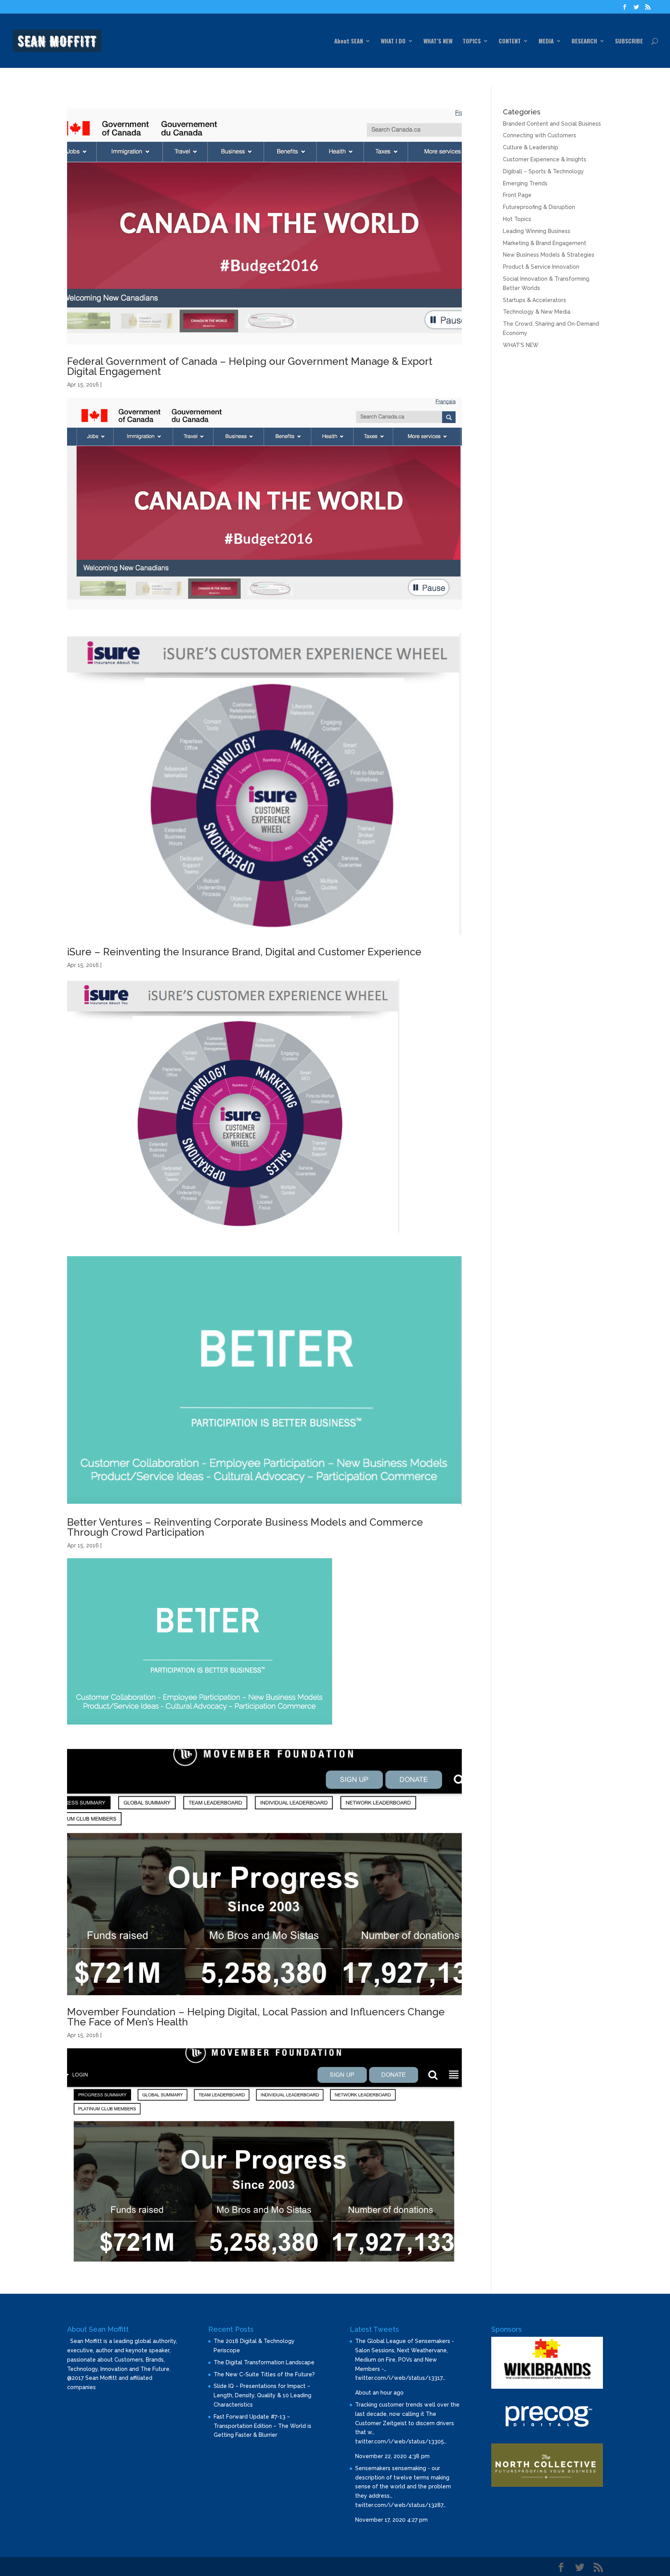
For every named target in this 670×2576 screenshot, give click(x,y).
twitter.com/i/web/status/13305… (401, 2441)
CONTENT (510, 41)
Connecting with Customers (540, 135)
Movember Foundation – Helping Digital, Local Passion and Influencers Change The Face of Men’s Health (256, 2017)
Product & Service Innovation (541, 267)
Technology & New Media (537, 312)
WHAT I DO (393, 41)
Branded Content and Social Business (552, 124)
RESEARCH (584, 41)
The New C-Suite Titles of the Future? (264, 2374)
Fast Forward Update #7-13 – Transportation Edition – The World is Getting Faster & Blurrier (262, 2426)
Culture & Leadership (531, 147)
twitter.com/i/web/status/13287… (401, 2505)
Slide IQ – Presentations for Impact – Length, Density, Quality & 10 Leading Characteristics (262, 2395)
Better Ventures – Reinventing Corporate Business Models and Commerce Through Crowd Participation (245, 1527)
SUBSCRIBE (629, 41)
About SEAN (349, 41)
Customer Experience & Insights (545, 159)
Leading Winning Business (537, 231)
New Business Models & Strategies (549, 255)
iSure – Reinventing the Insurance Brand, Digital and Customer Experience (244, 952)
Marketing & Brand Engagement (545, 243)
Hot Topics (517, 219)
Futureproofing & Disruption (539, 207)
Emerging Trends (525, 183)
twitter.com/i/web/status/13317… (400, 2378)
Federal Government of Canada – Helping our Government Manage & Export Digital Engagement (250, 366)
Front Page (517, 195)
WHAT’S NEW (438, 41)
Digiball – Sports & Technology (543, 171)
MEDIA (546, 41)
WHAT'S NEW (521, 345)
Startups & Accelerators (534, 300)
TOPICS (472, 41)
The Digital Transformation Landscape (264, 2362)
